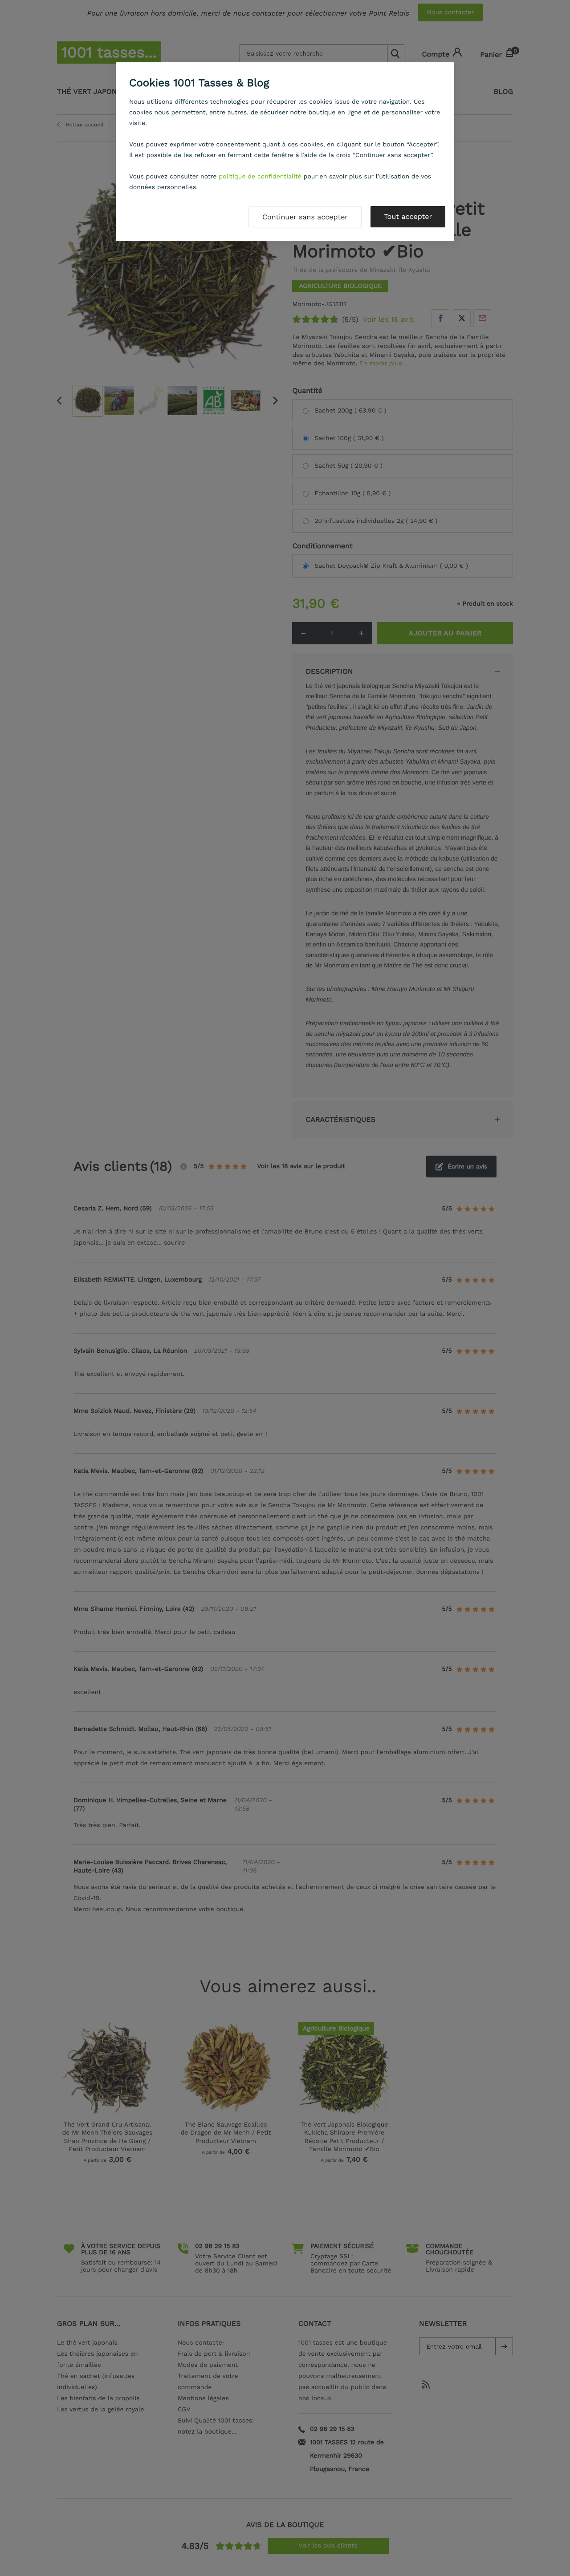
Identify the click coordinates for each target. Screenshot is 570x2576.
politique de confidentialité (260, 177)
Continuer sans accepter (305, 217)
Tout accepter (408, 216)
